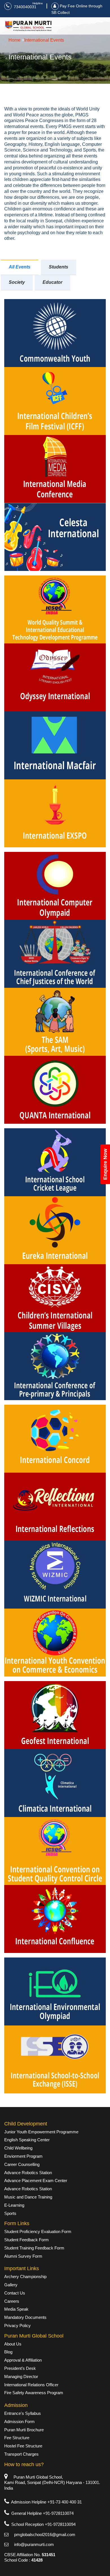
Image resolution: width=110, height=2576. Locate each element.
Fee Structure (17, 2438)
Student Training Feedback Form (34, 2248)
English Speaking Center (27, 2140)
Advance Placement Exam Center (36, 2181)
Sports (10, 2213)
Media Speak (16, 2309)
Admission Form (19, 2422)
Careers (12, 2301)
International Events (44, 40)
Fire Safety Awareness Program (34, 2393)
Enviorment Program (23, 2156)
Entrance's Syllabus (23, 2413)
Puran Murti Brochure (24, 2430)
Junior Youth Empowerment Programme (41, 2132)
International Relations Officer (31, 2385)
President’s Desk (20, 2368)
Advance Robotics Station (28, 2173)
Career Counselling (22, 2164)
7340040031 (24, 7)
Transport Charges (21, 2454)
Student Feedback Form (27, 2240)
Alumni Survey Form (23, 2256)
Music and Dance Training (28, 2197)
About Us (13, 2344)
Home (15, 40)
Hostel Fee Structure (23, 2446)
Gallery (11, 2285)
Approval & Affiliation (23, 2360)
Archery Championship (25, 2277)
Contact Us (15, 2293)
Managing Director (21, 2376)
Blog (8, 2352)
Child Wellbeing (18, 2148)
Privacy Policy (17, 2326)
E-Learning (14, 2205)
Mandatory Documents (25, 2317)
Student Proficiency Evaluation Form (38, 2231)
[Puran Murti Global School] (28, 26)
